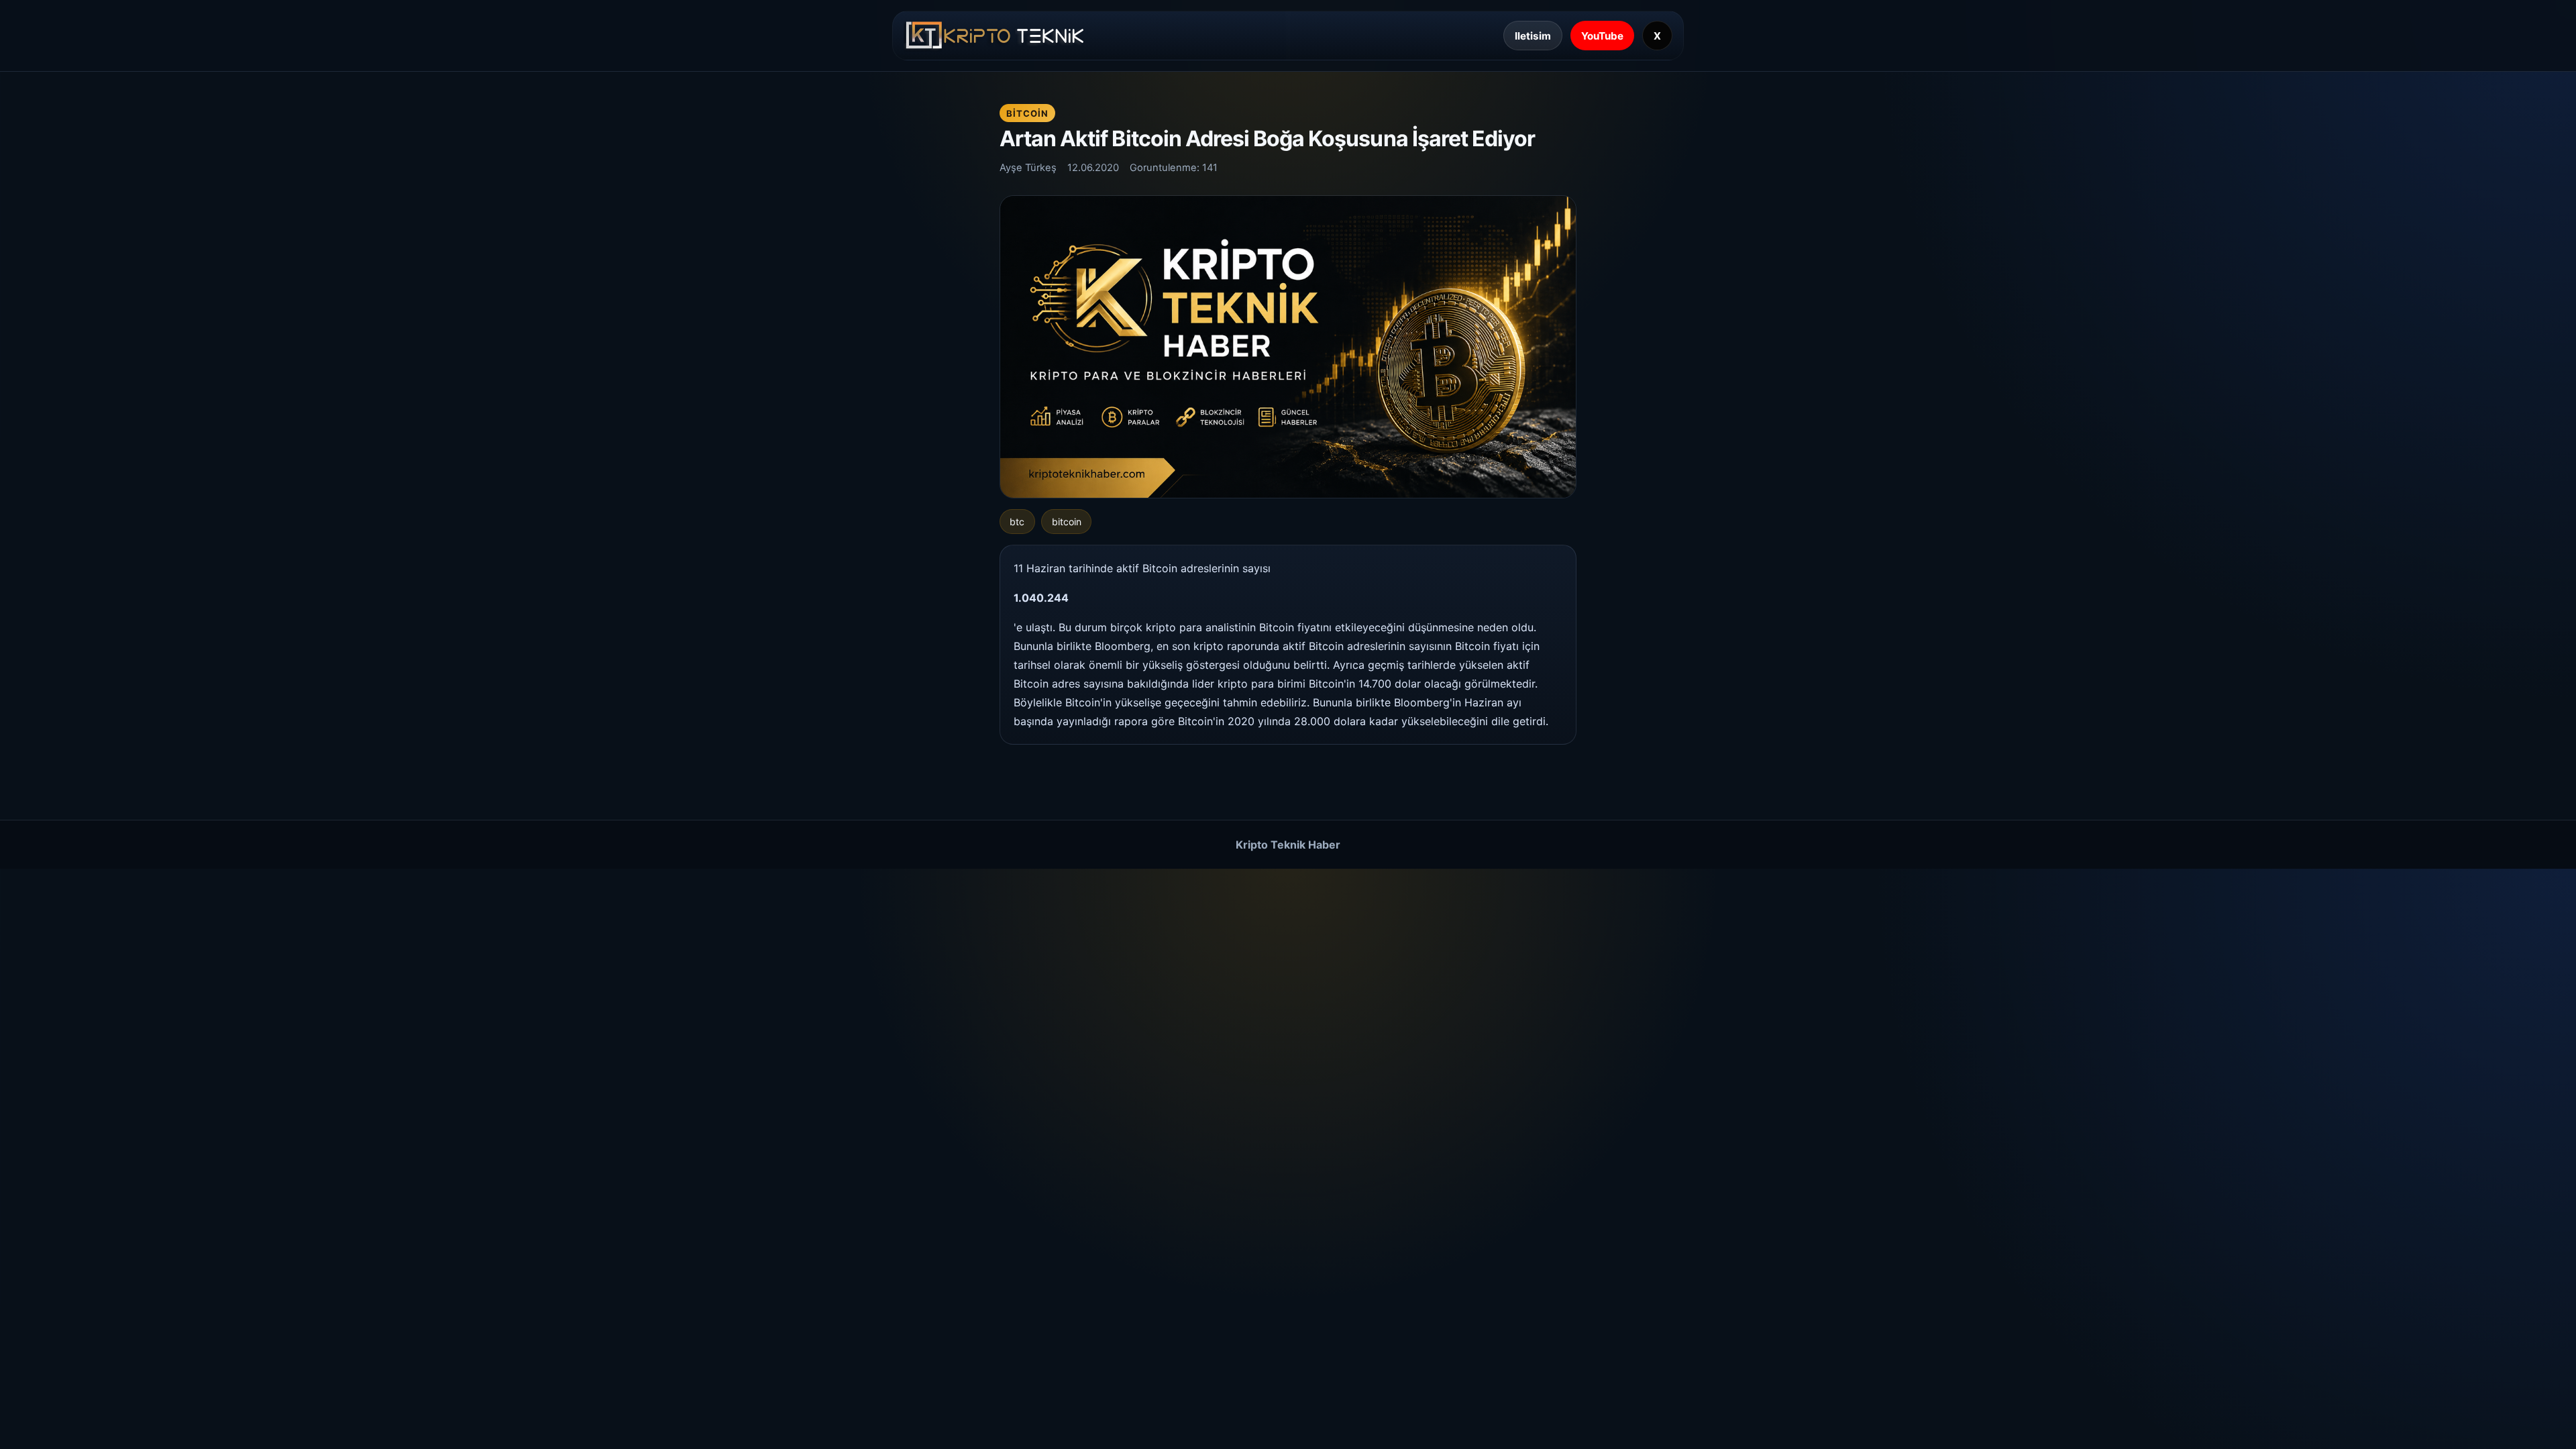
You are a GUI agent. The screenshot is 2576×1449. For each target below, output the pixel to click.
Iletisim (1533, 36)
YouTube (1602, 36)
